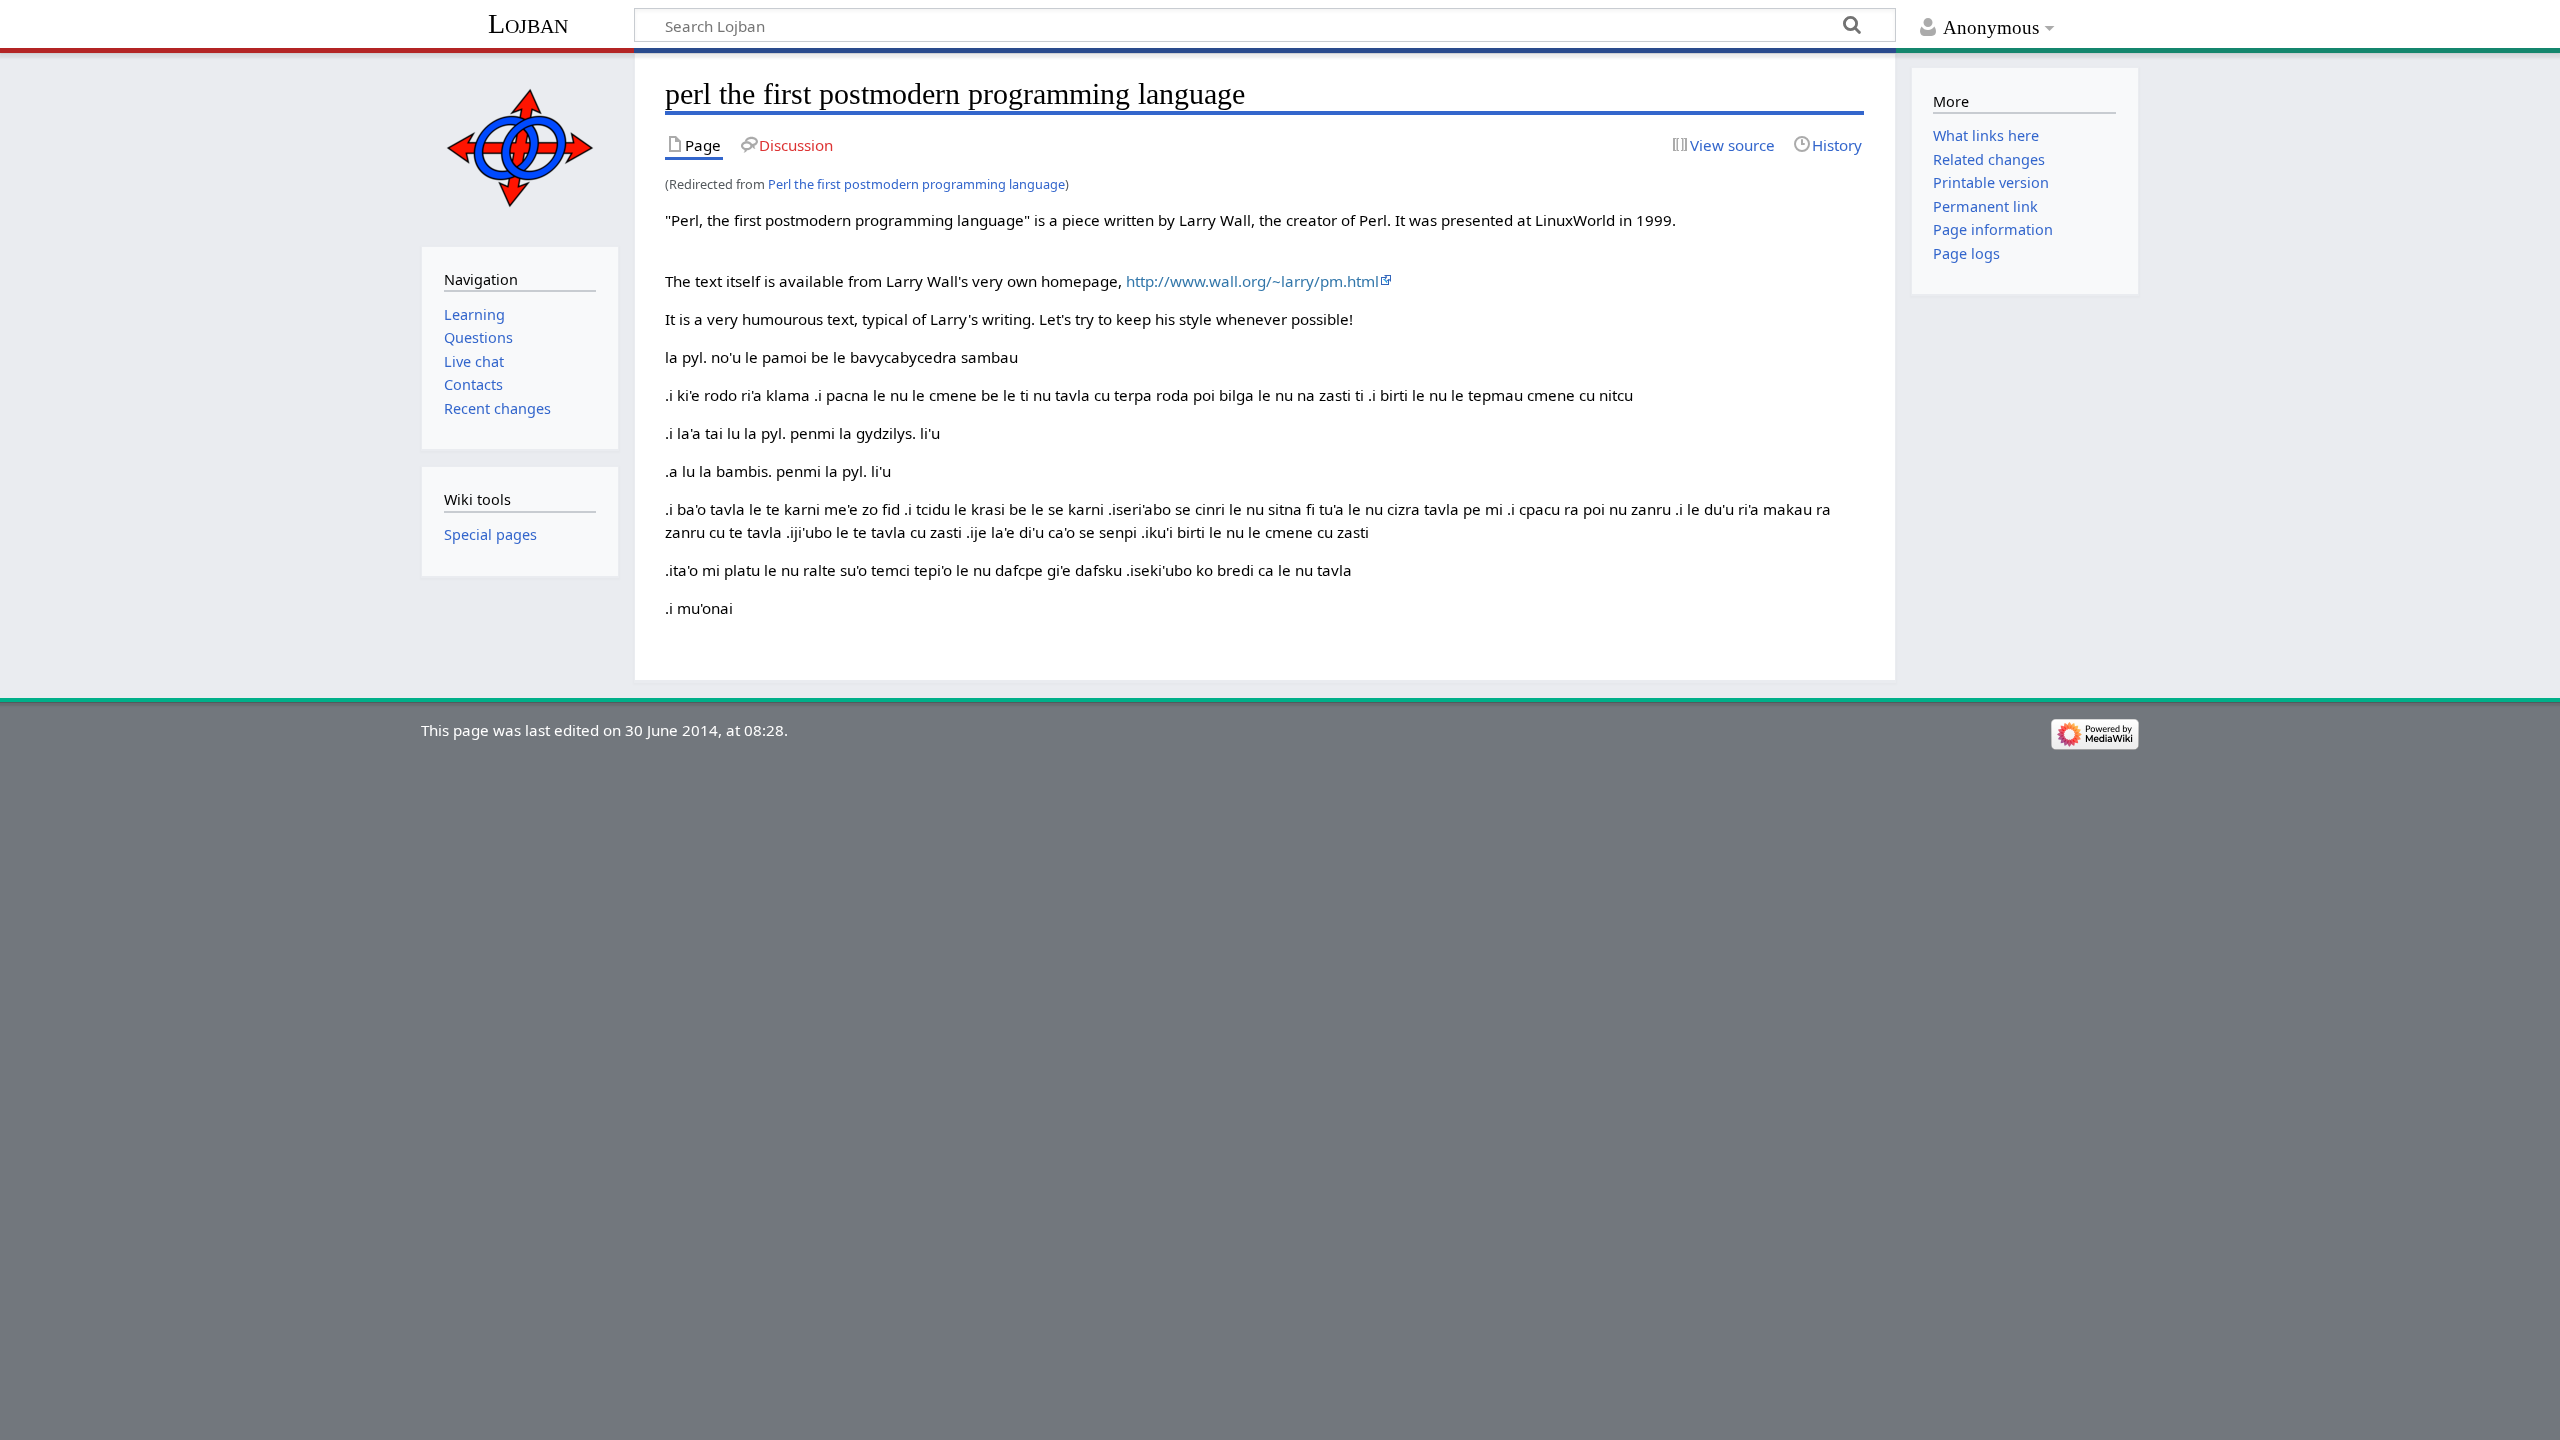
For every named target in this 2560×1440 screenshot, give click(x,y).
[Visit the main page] (519, 147)
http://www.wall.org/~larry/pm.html (1252, 281)
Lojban (528, 23)
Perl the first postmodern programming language (916, 184)
